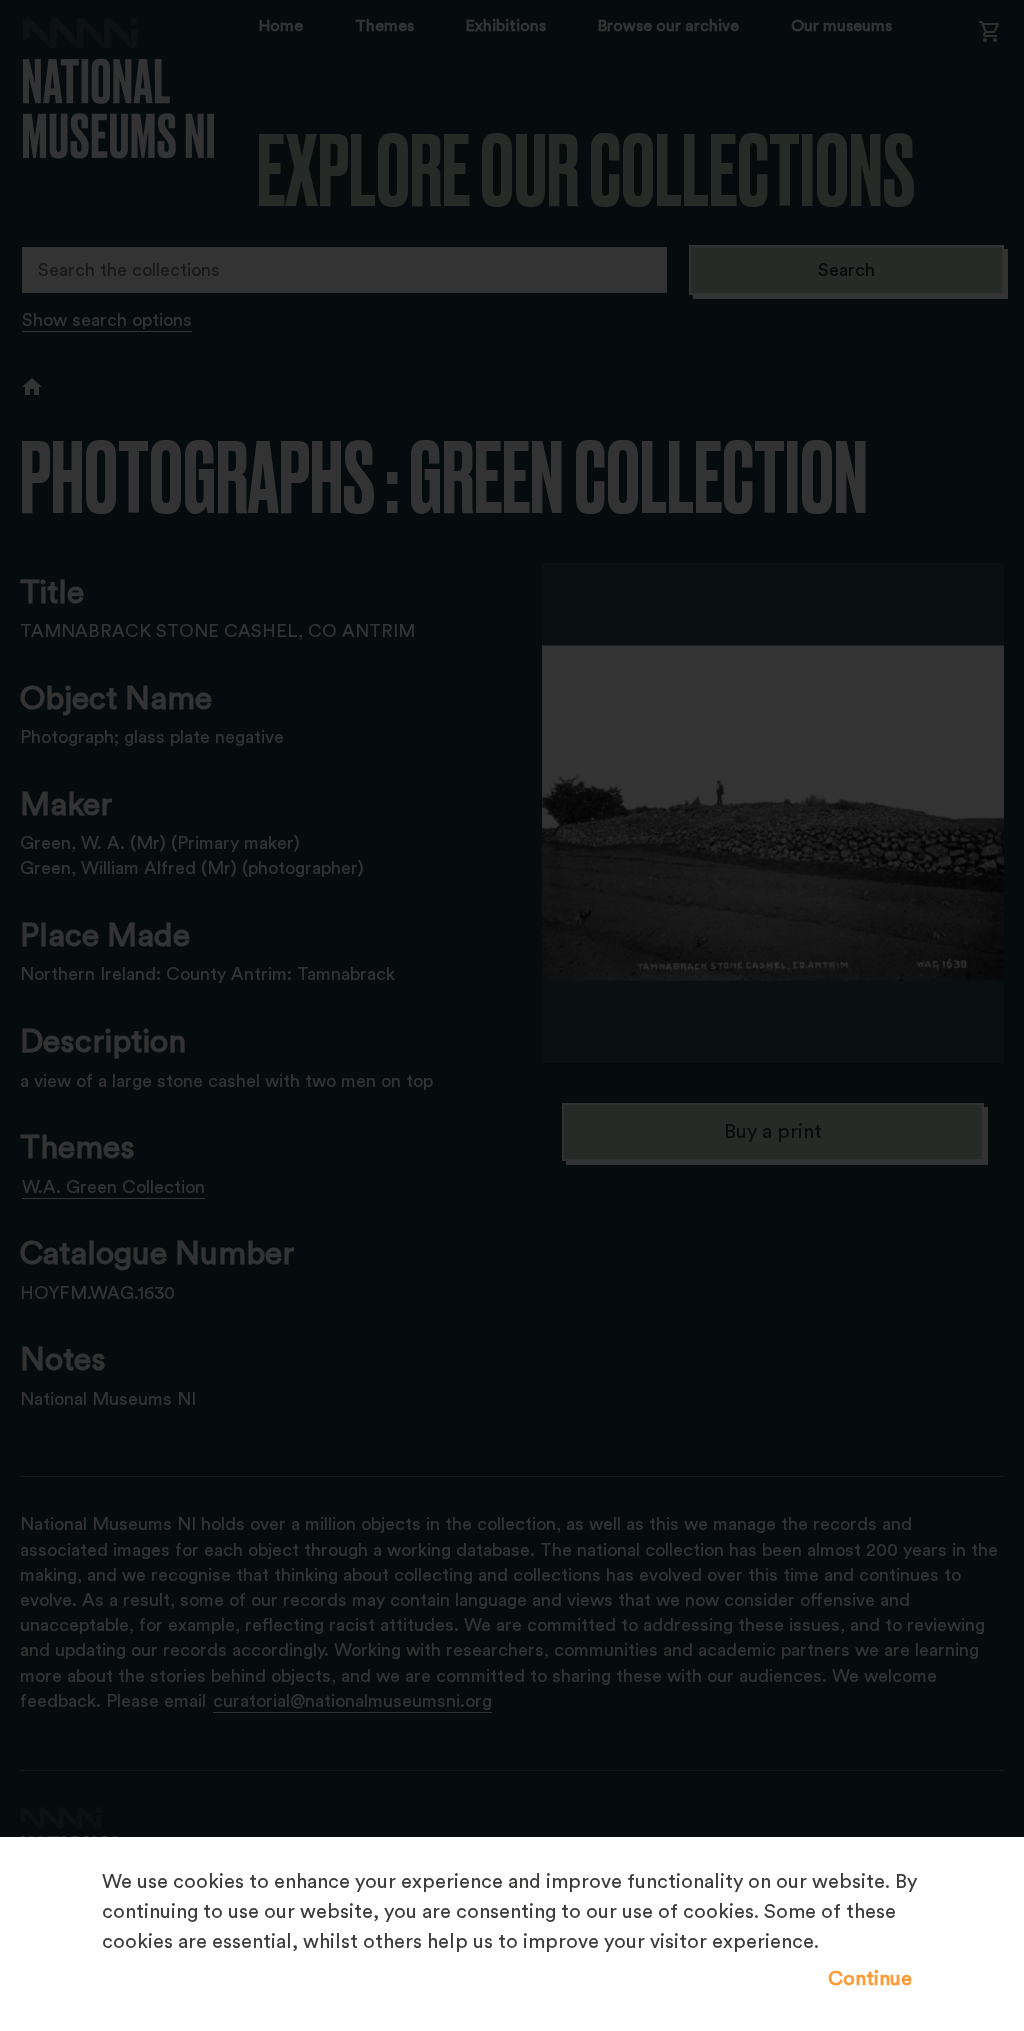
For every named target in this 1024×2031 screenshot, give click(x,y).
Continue (870, 1979)
